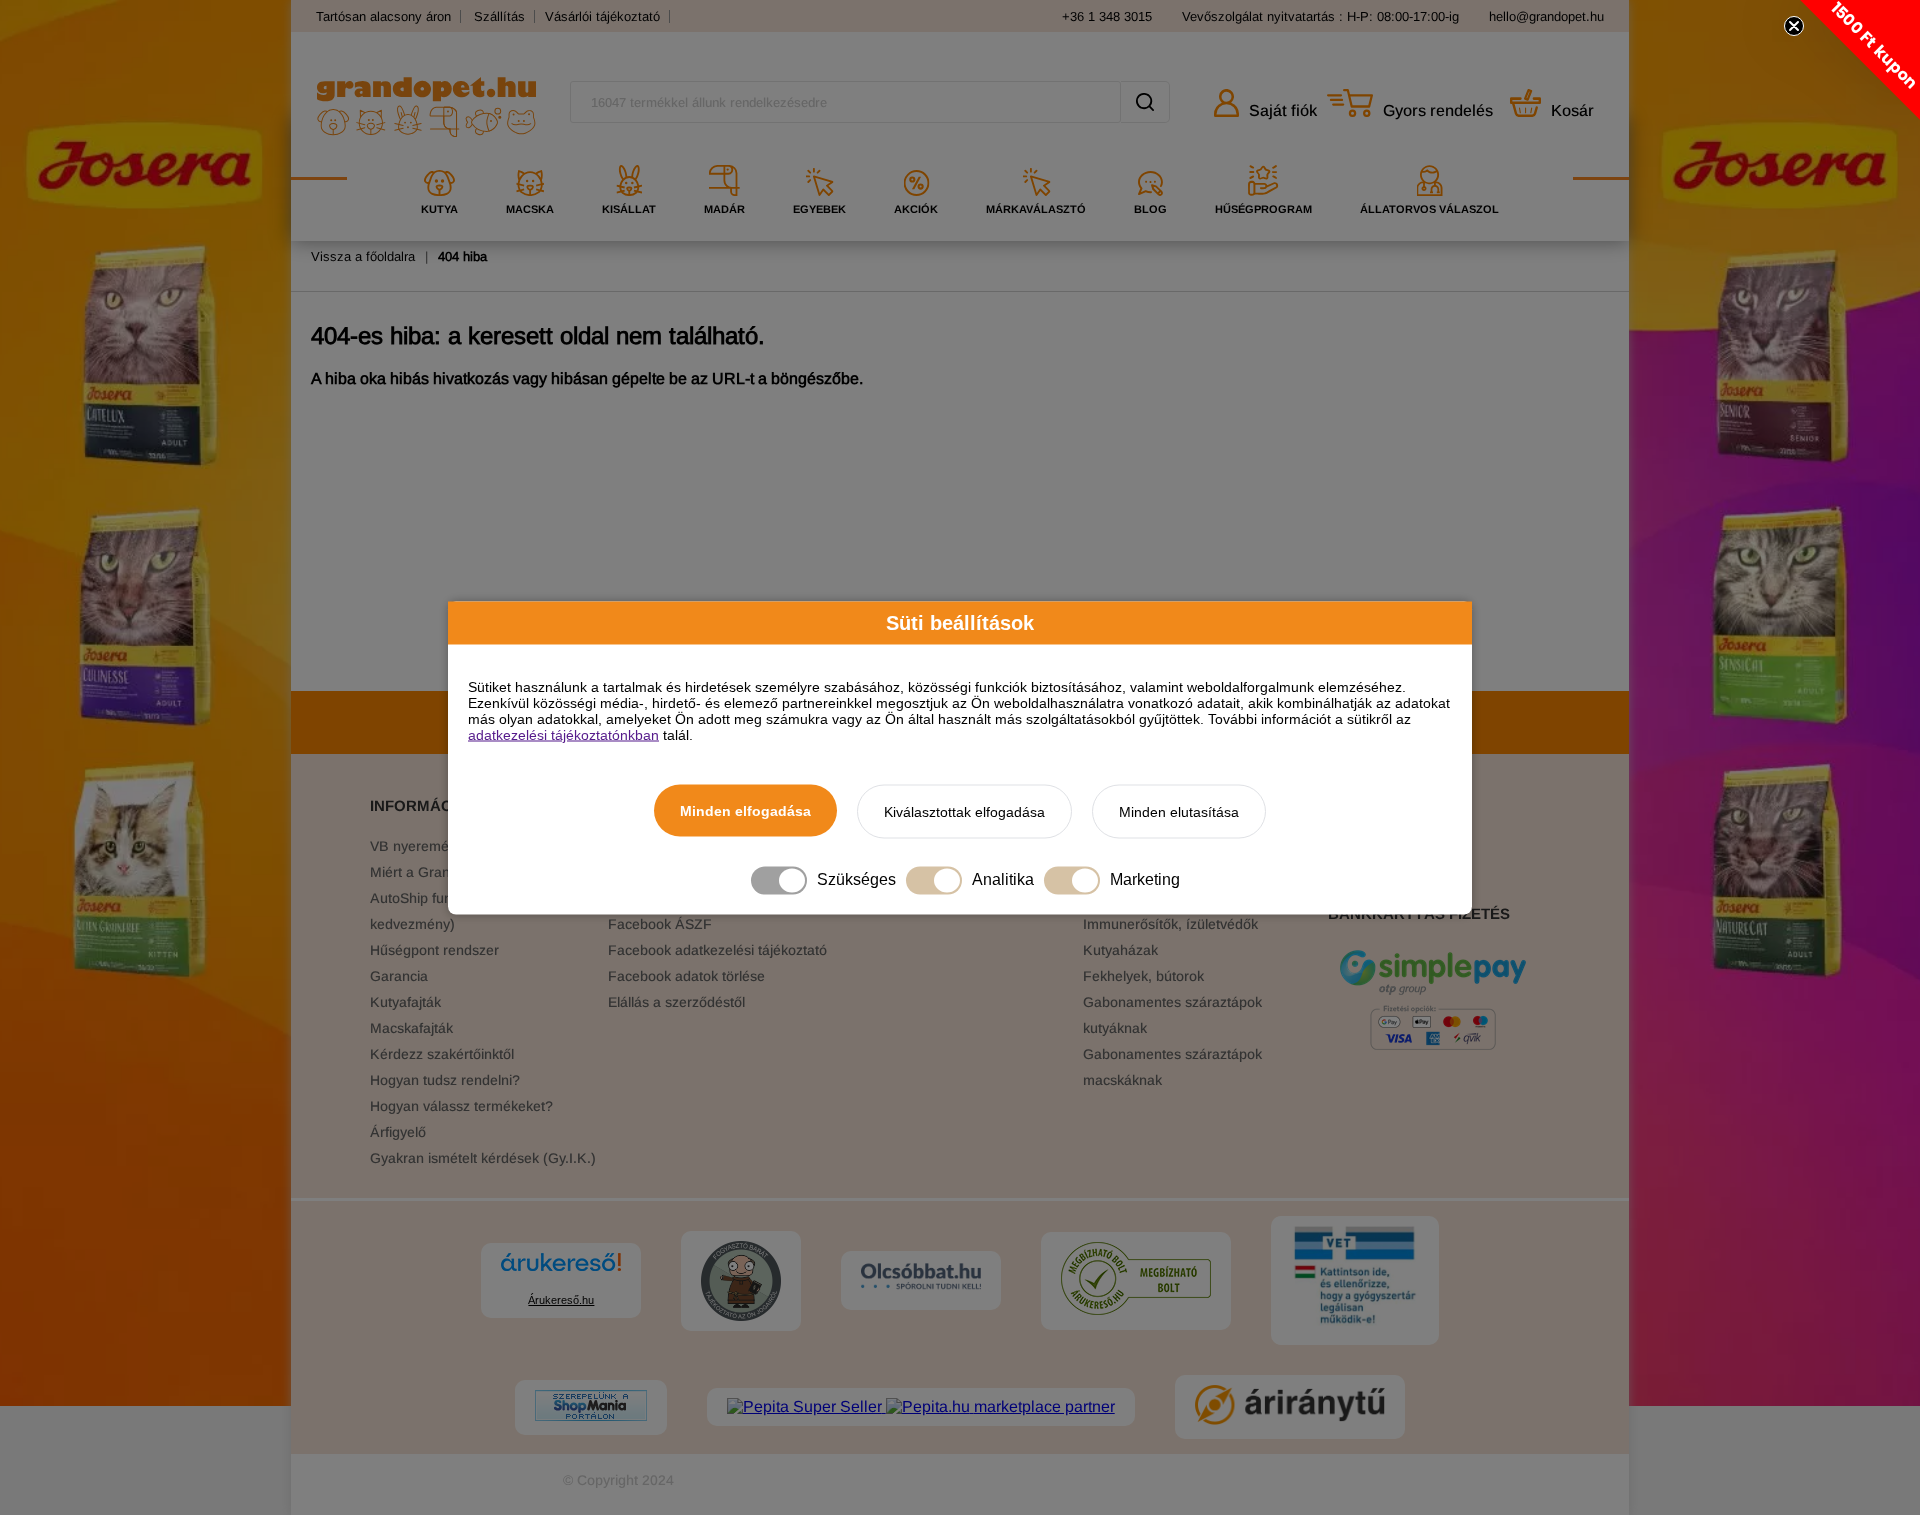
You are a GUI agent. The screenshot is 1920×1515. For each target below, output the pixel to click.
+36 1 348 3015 (1107, 16)
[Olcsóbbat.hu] (921, 1278)
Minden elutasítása (1179, 811)
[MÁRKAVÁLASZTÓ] (1036, 157)
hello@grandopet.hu (1546, 16)
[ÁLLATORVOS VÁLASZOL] (1429, 157)
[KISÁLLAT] (629, 157)
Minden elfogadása (745, 810)
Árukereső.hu (561, 1300)
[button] (1860, 60)
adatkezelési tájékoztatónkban (563, 734)
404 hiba (462, 256)
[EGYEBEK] (819, 157)
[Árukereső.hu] (561, 1271)
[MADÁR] (724, 157)
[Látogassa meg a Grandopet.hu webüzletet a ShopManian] (591, 1407)
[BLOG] (1150, 157)
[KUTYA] (439, 157)
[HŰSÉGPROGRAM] (1263, 157)
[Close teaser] (1794, 26)
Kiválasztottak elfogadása (964, 811)
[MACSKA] (530, 157)
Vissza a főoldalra (363, 256)
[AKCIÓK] (916, 157)
